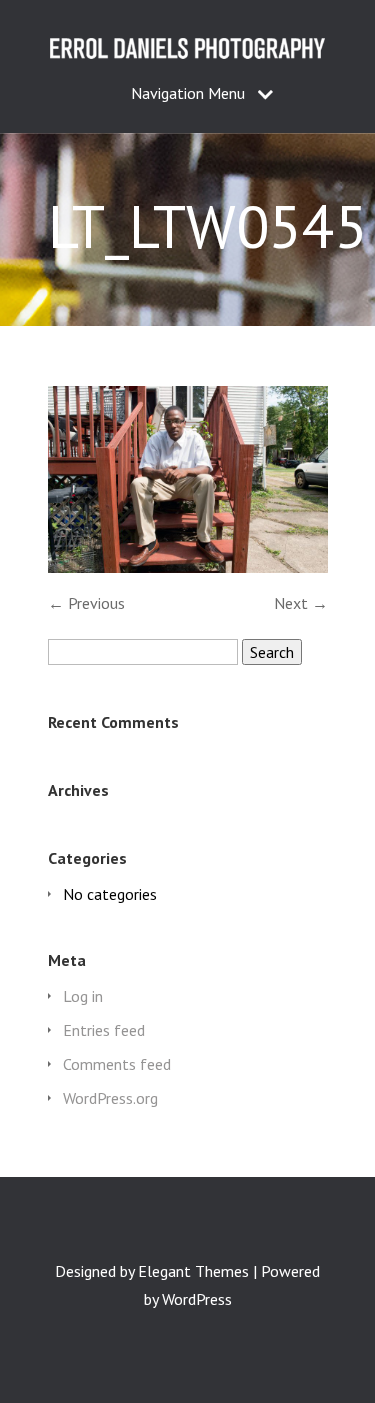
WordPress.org (110, 1098)
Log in (83, 996)
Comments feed (117, 1064)
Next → (301, 603)
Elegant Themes (193, 1271)
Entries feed (104, 1030)
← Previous (86, 603)
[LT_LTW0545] (188, 567)
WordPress (197, 1299)
